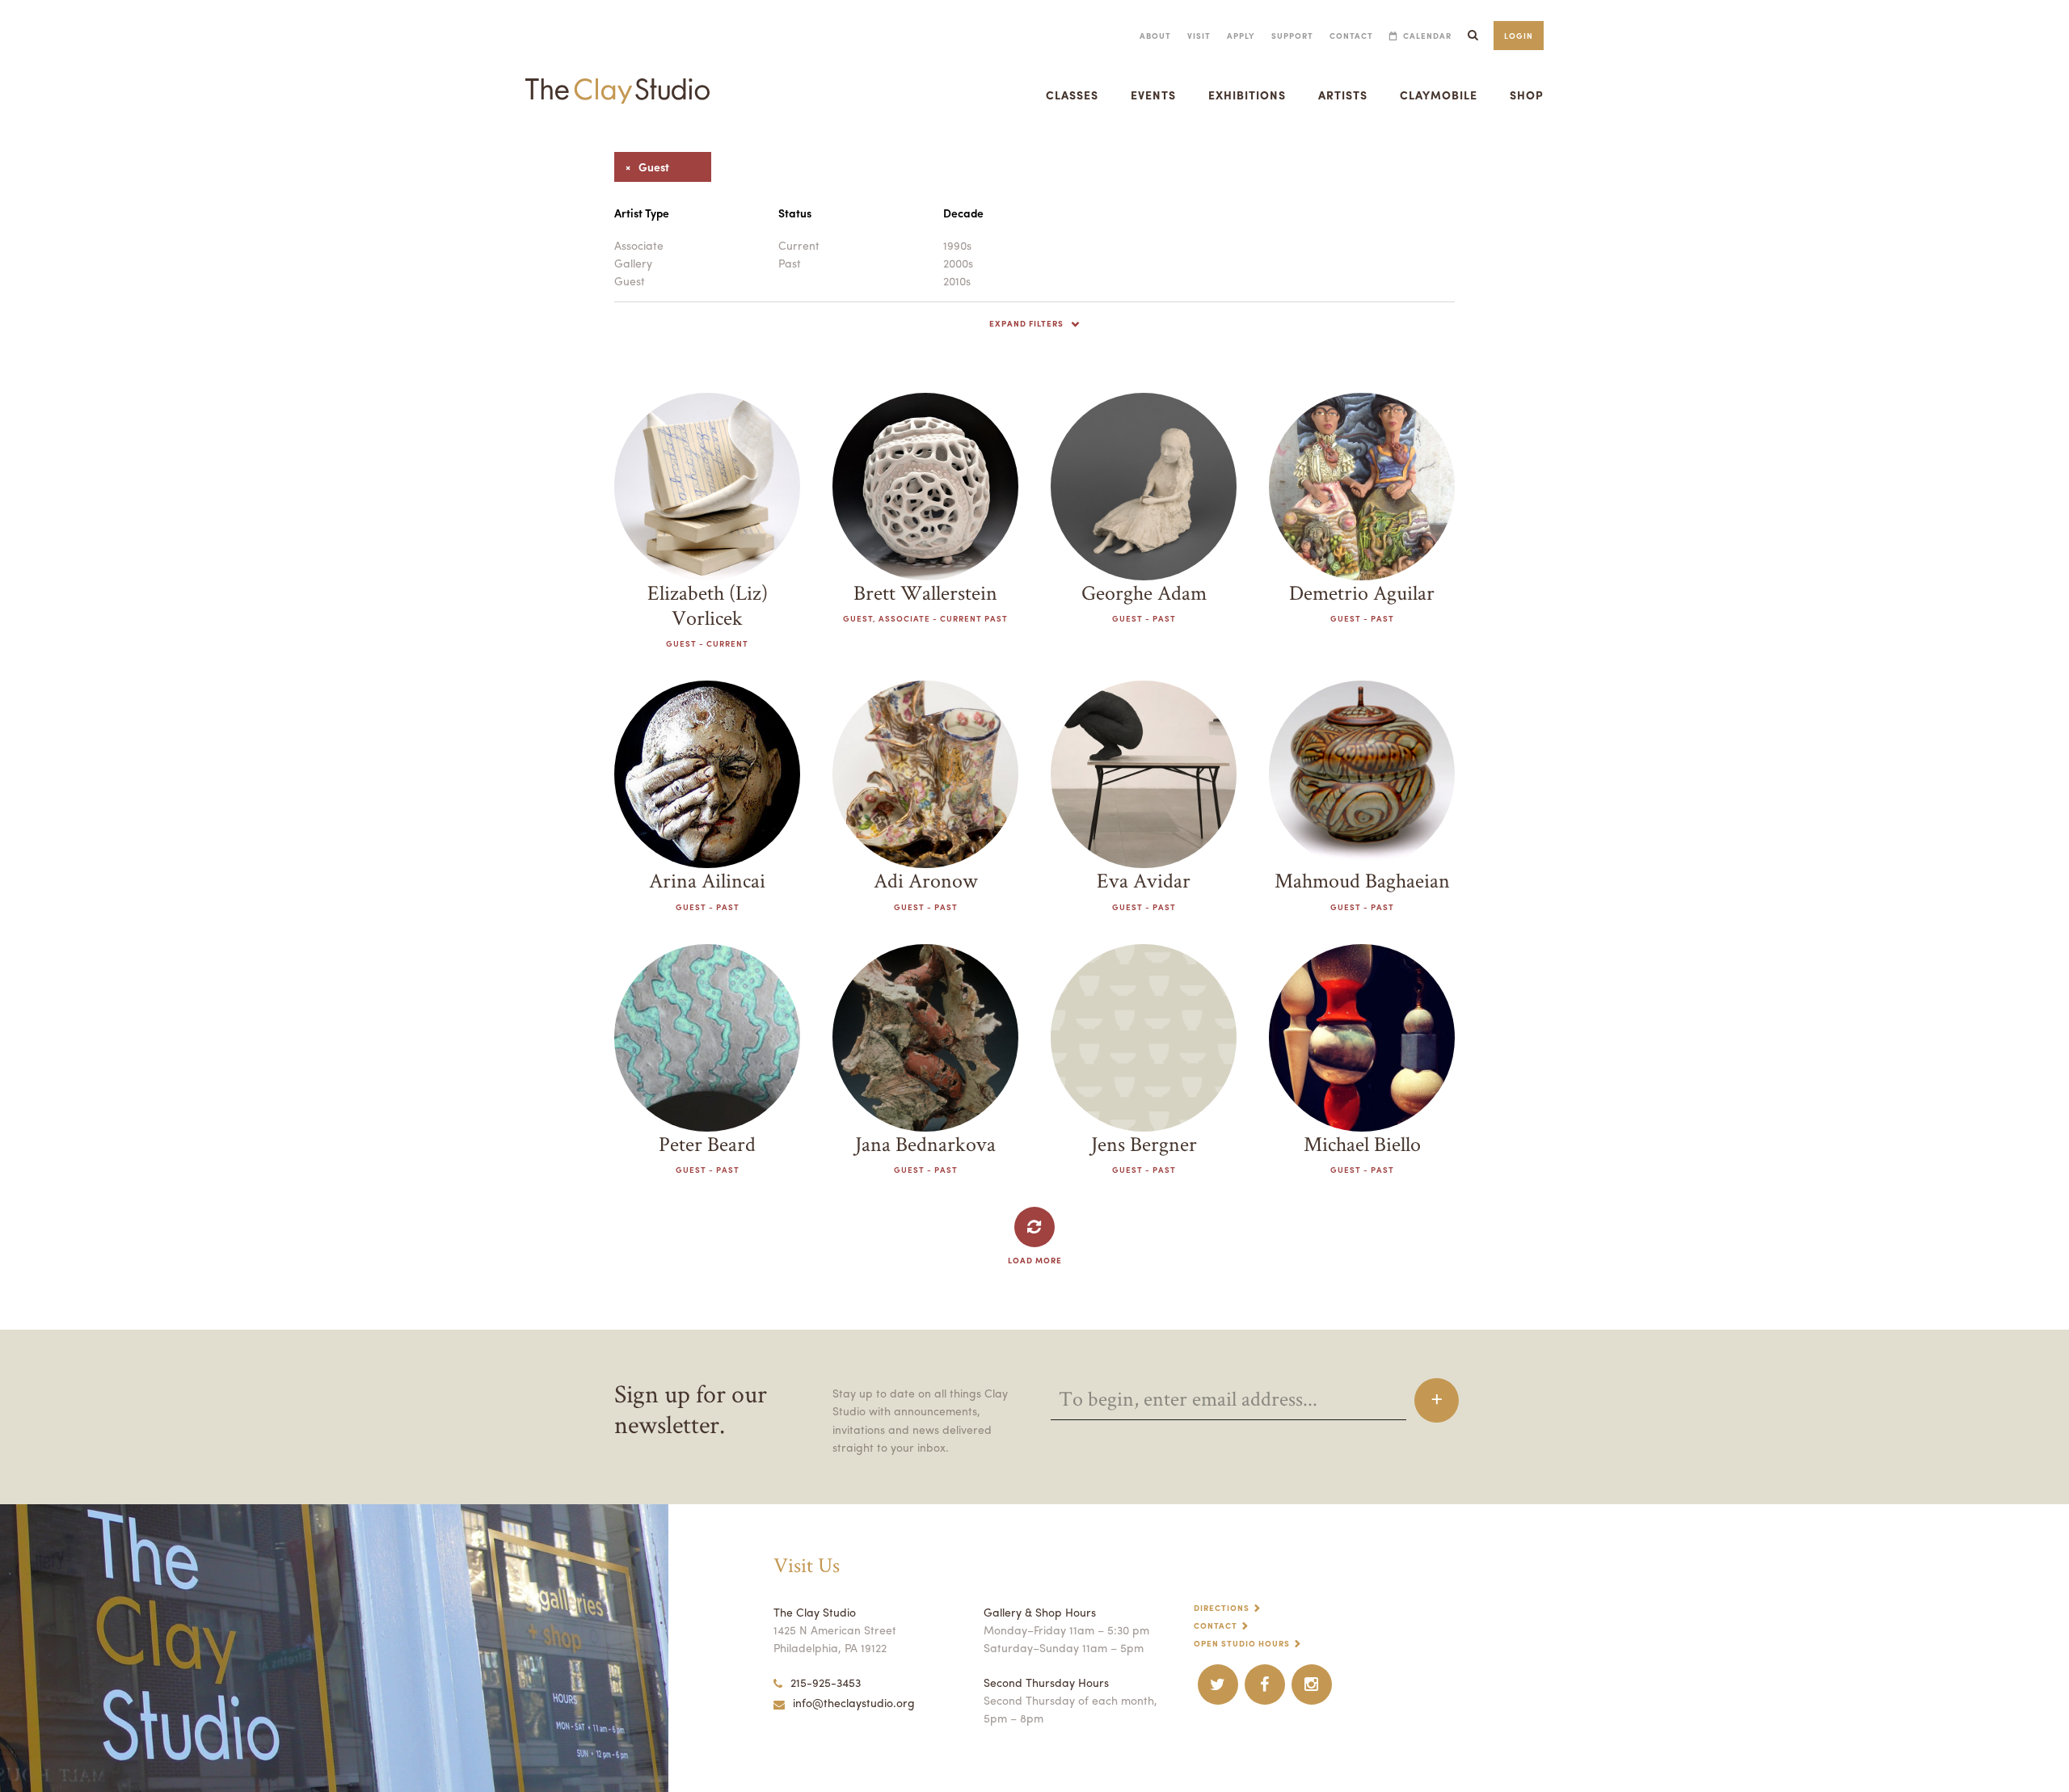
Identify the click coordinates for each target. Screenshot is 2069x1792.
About (1155, 36)
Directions (1222, 1608)
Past (790, 263)
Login (1519, 36)
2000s (958, 263)
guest (642, 167)
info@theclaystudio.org (854, 1702)
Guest (630, 280)
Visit (1199, 36)
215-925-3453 (826, 1682)
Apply (1241, 36)
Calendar (1427, 36)
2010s (957, 280)
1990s (957, 245)
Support (1292, 36)
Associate (639, 245)
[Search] (1473, 35)
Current (799, 245)
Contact (1351, 36)
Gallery (633, 263)
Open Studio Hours (1242, 1643)
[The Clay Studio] (617, 76)
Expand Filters (1026, 323)
